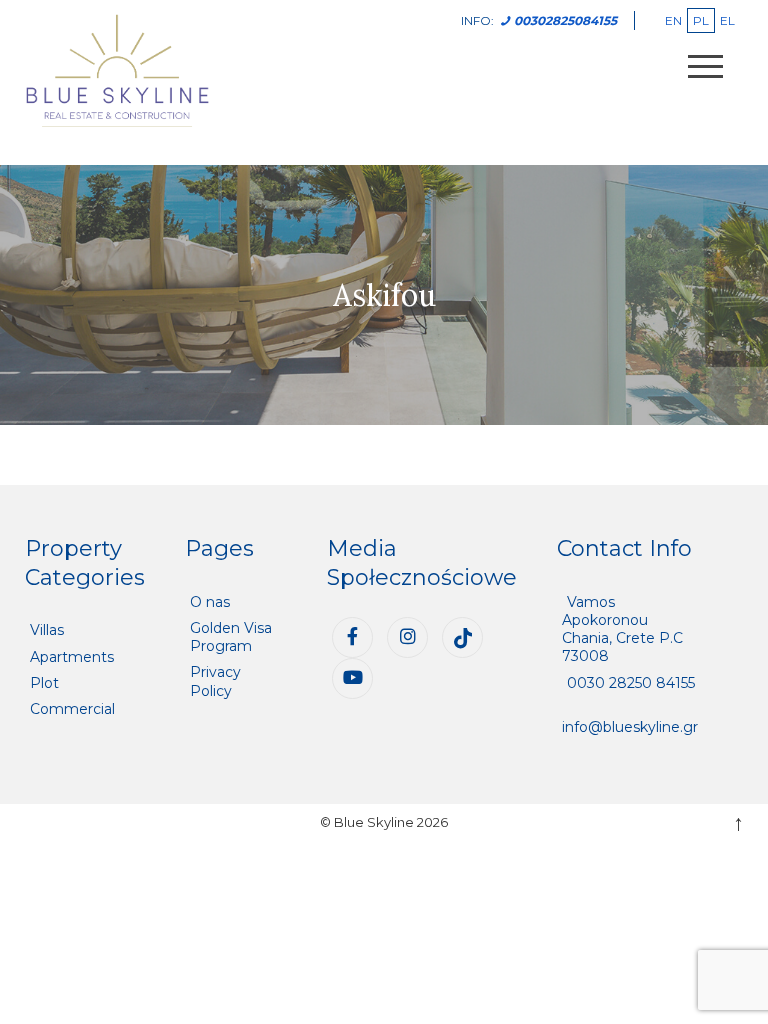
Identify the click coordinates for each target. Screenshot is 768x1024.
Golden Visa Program (231, 637)
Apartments (72, 657)
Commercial (72, 709)
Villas (47, 630)
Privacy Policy (215, 681)
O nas (210, 602)
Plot (44, 683)
